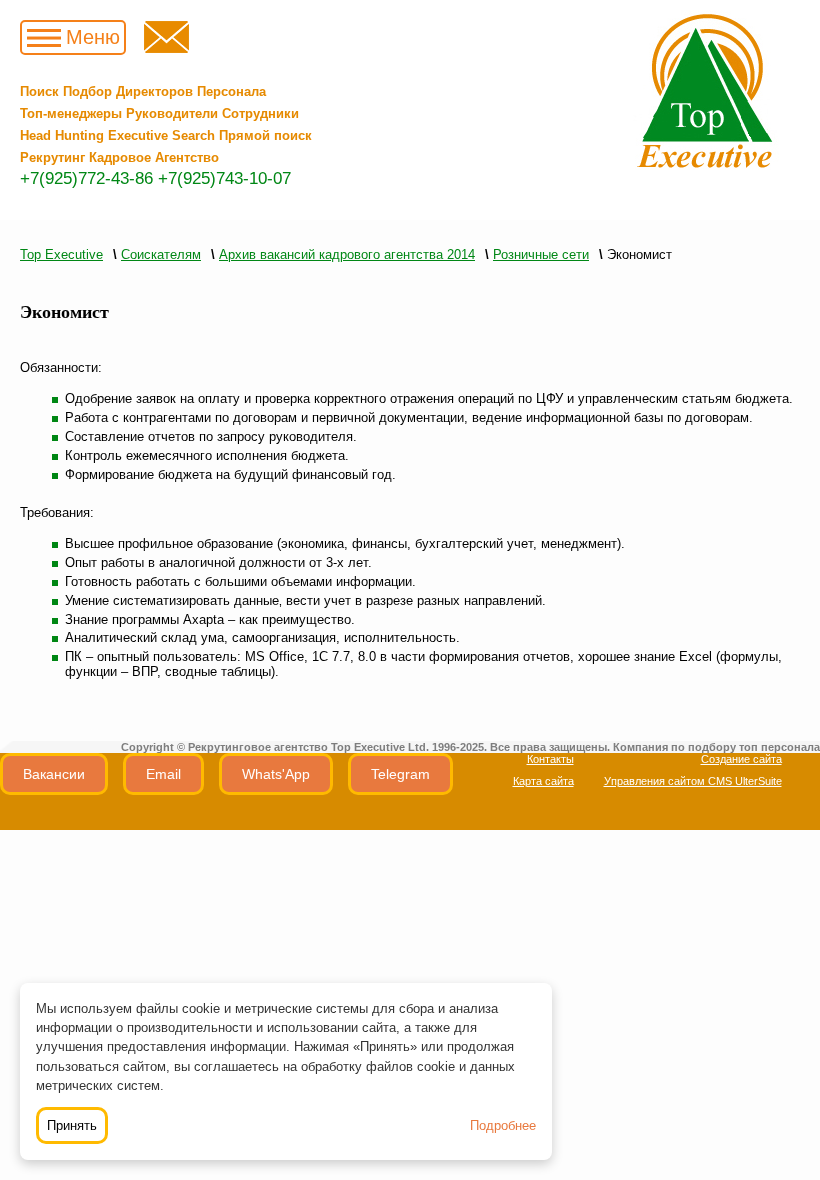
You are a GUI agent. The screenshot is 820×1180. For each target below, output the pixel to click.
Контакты (550, 759)
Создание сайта (741, 759)
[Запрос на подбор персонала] (166, 48)
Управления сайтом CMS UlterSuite (693, 781)
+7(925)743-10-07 (224, 178)
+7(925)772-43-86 (86, 178)
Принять (72, 1125)
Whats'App (276, 774)
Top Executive (61, 254)
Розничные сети (541, 254)
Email (163, 774)
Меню (93, 37)
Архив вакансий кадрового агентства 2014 (347, 254)
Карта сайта (543, 781)
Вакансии (54, 774)
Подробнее (503, 1125)
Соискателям (161, 254)
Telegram (400, 774)
